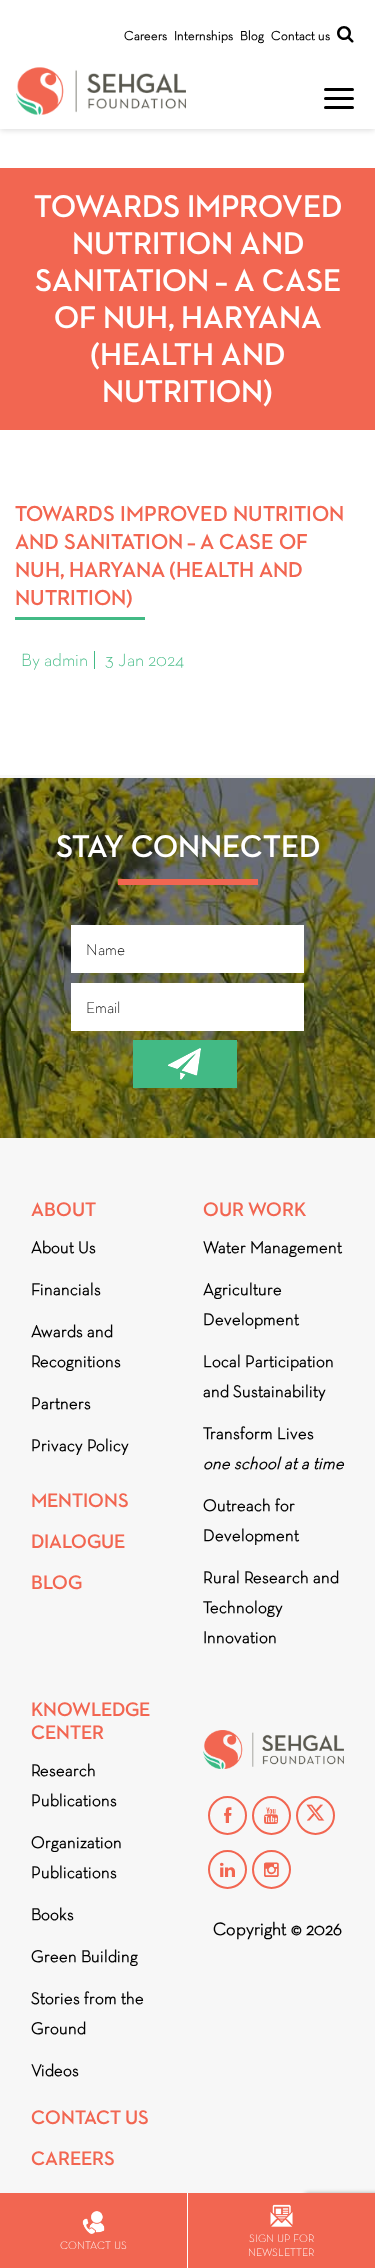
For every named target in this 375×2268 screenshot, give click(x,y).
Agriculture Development (251, 1304)
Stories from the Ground (87, 2013)
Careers (145, 35)
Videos (55, 2070)
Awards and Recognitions (76, 1346)
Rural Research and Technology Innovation (271, 1607)
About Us (63, 1247)
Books (52, 1914)
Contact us (300, 35)
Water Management (272, 1247)
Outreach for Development (251, 1520)
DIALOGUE (78, 1541)
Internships (203, 35)
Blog (252, 35)
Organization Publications (76, 1857)
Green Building (84, 1956)
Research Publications (74, 1785)
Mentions (80, 1500)
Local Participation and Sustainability (268, 1376)
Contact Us (90, 2117)
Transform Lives (273, 1448)
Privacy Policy (80, 1445)
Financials (66, 1289)
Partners (61, 1403)
